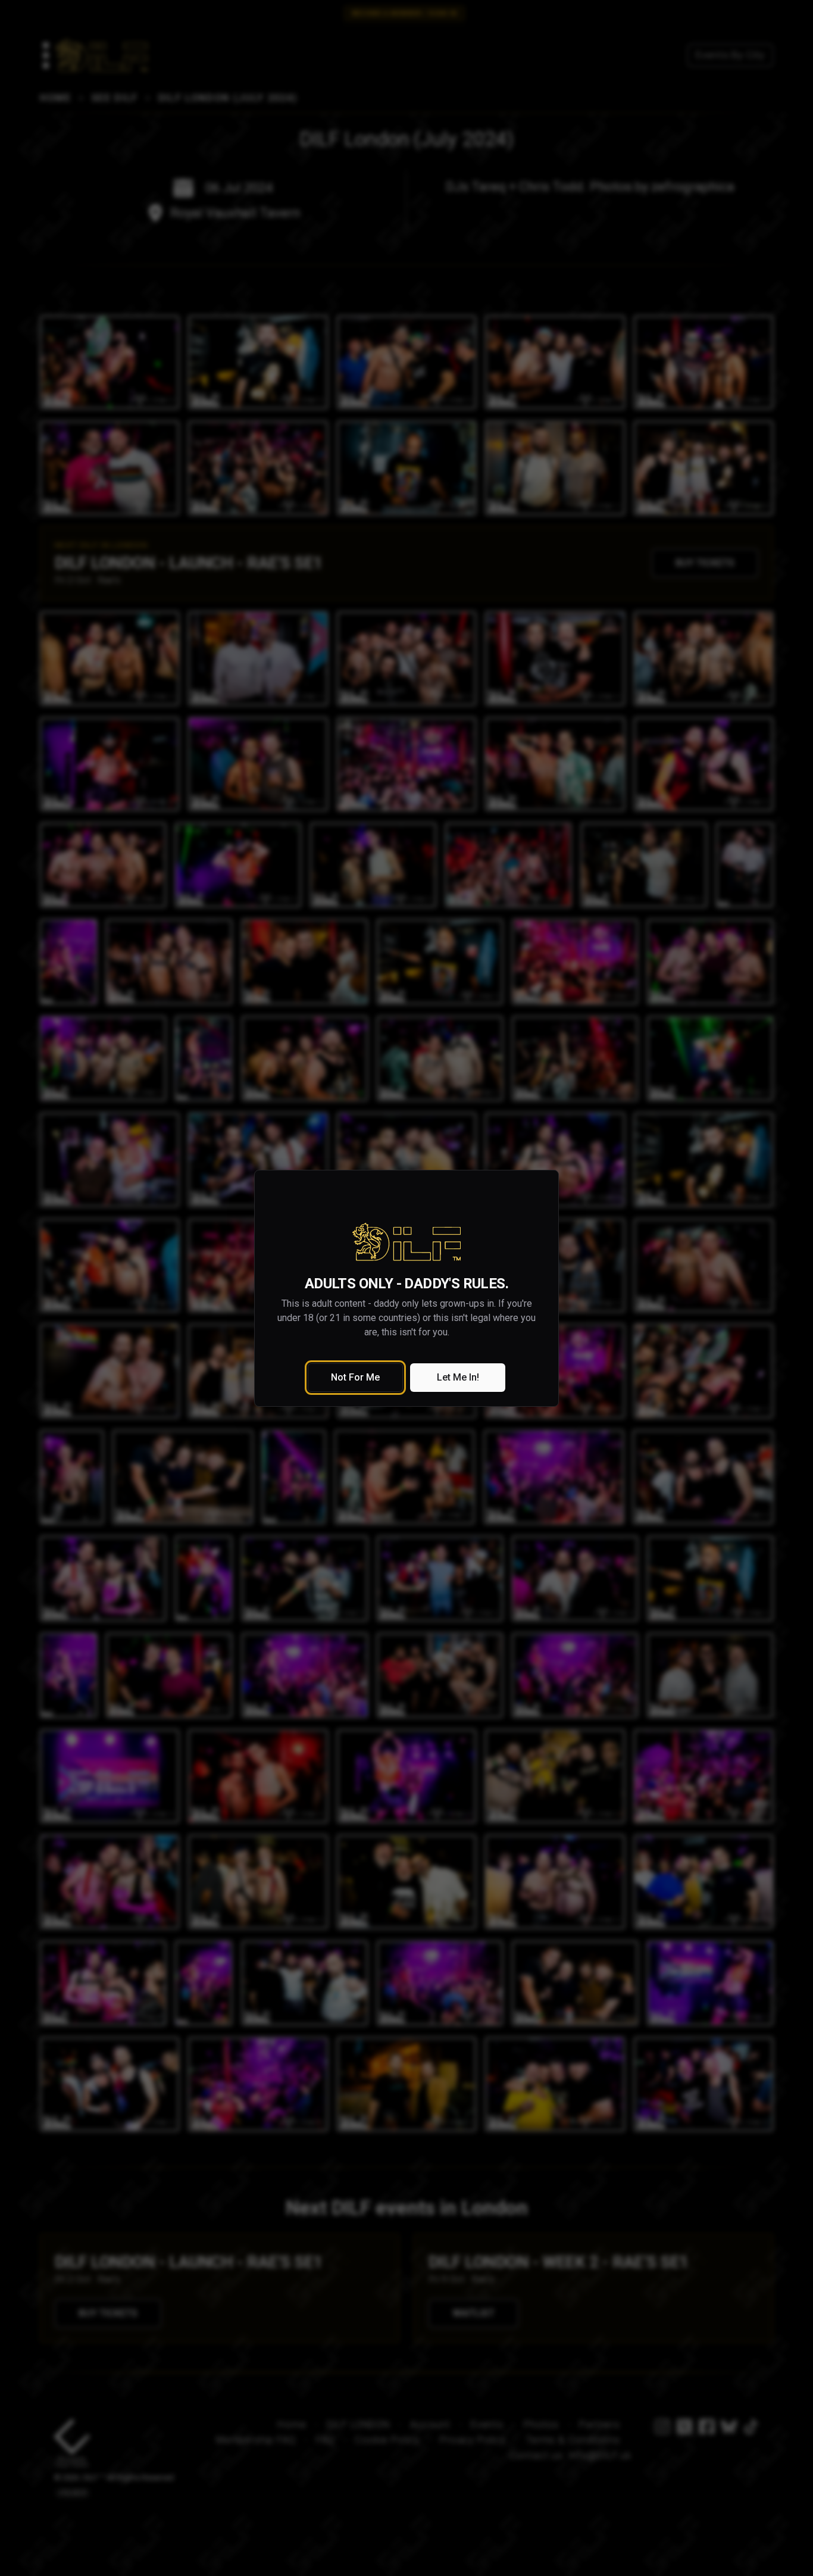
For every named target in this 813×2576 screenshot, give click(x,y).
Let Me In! (458, 1377)
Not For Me (355, 1377)
